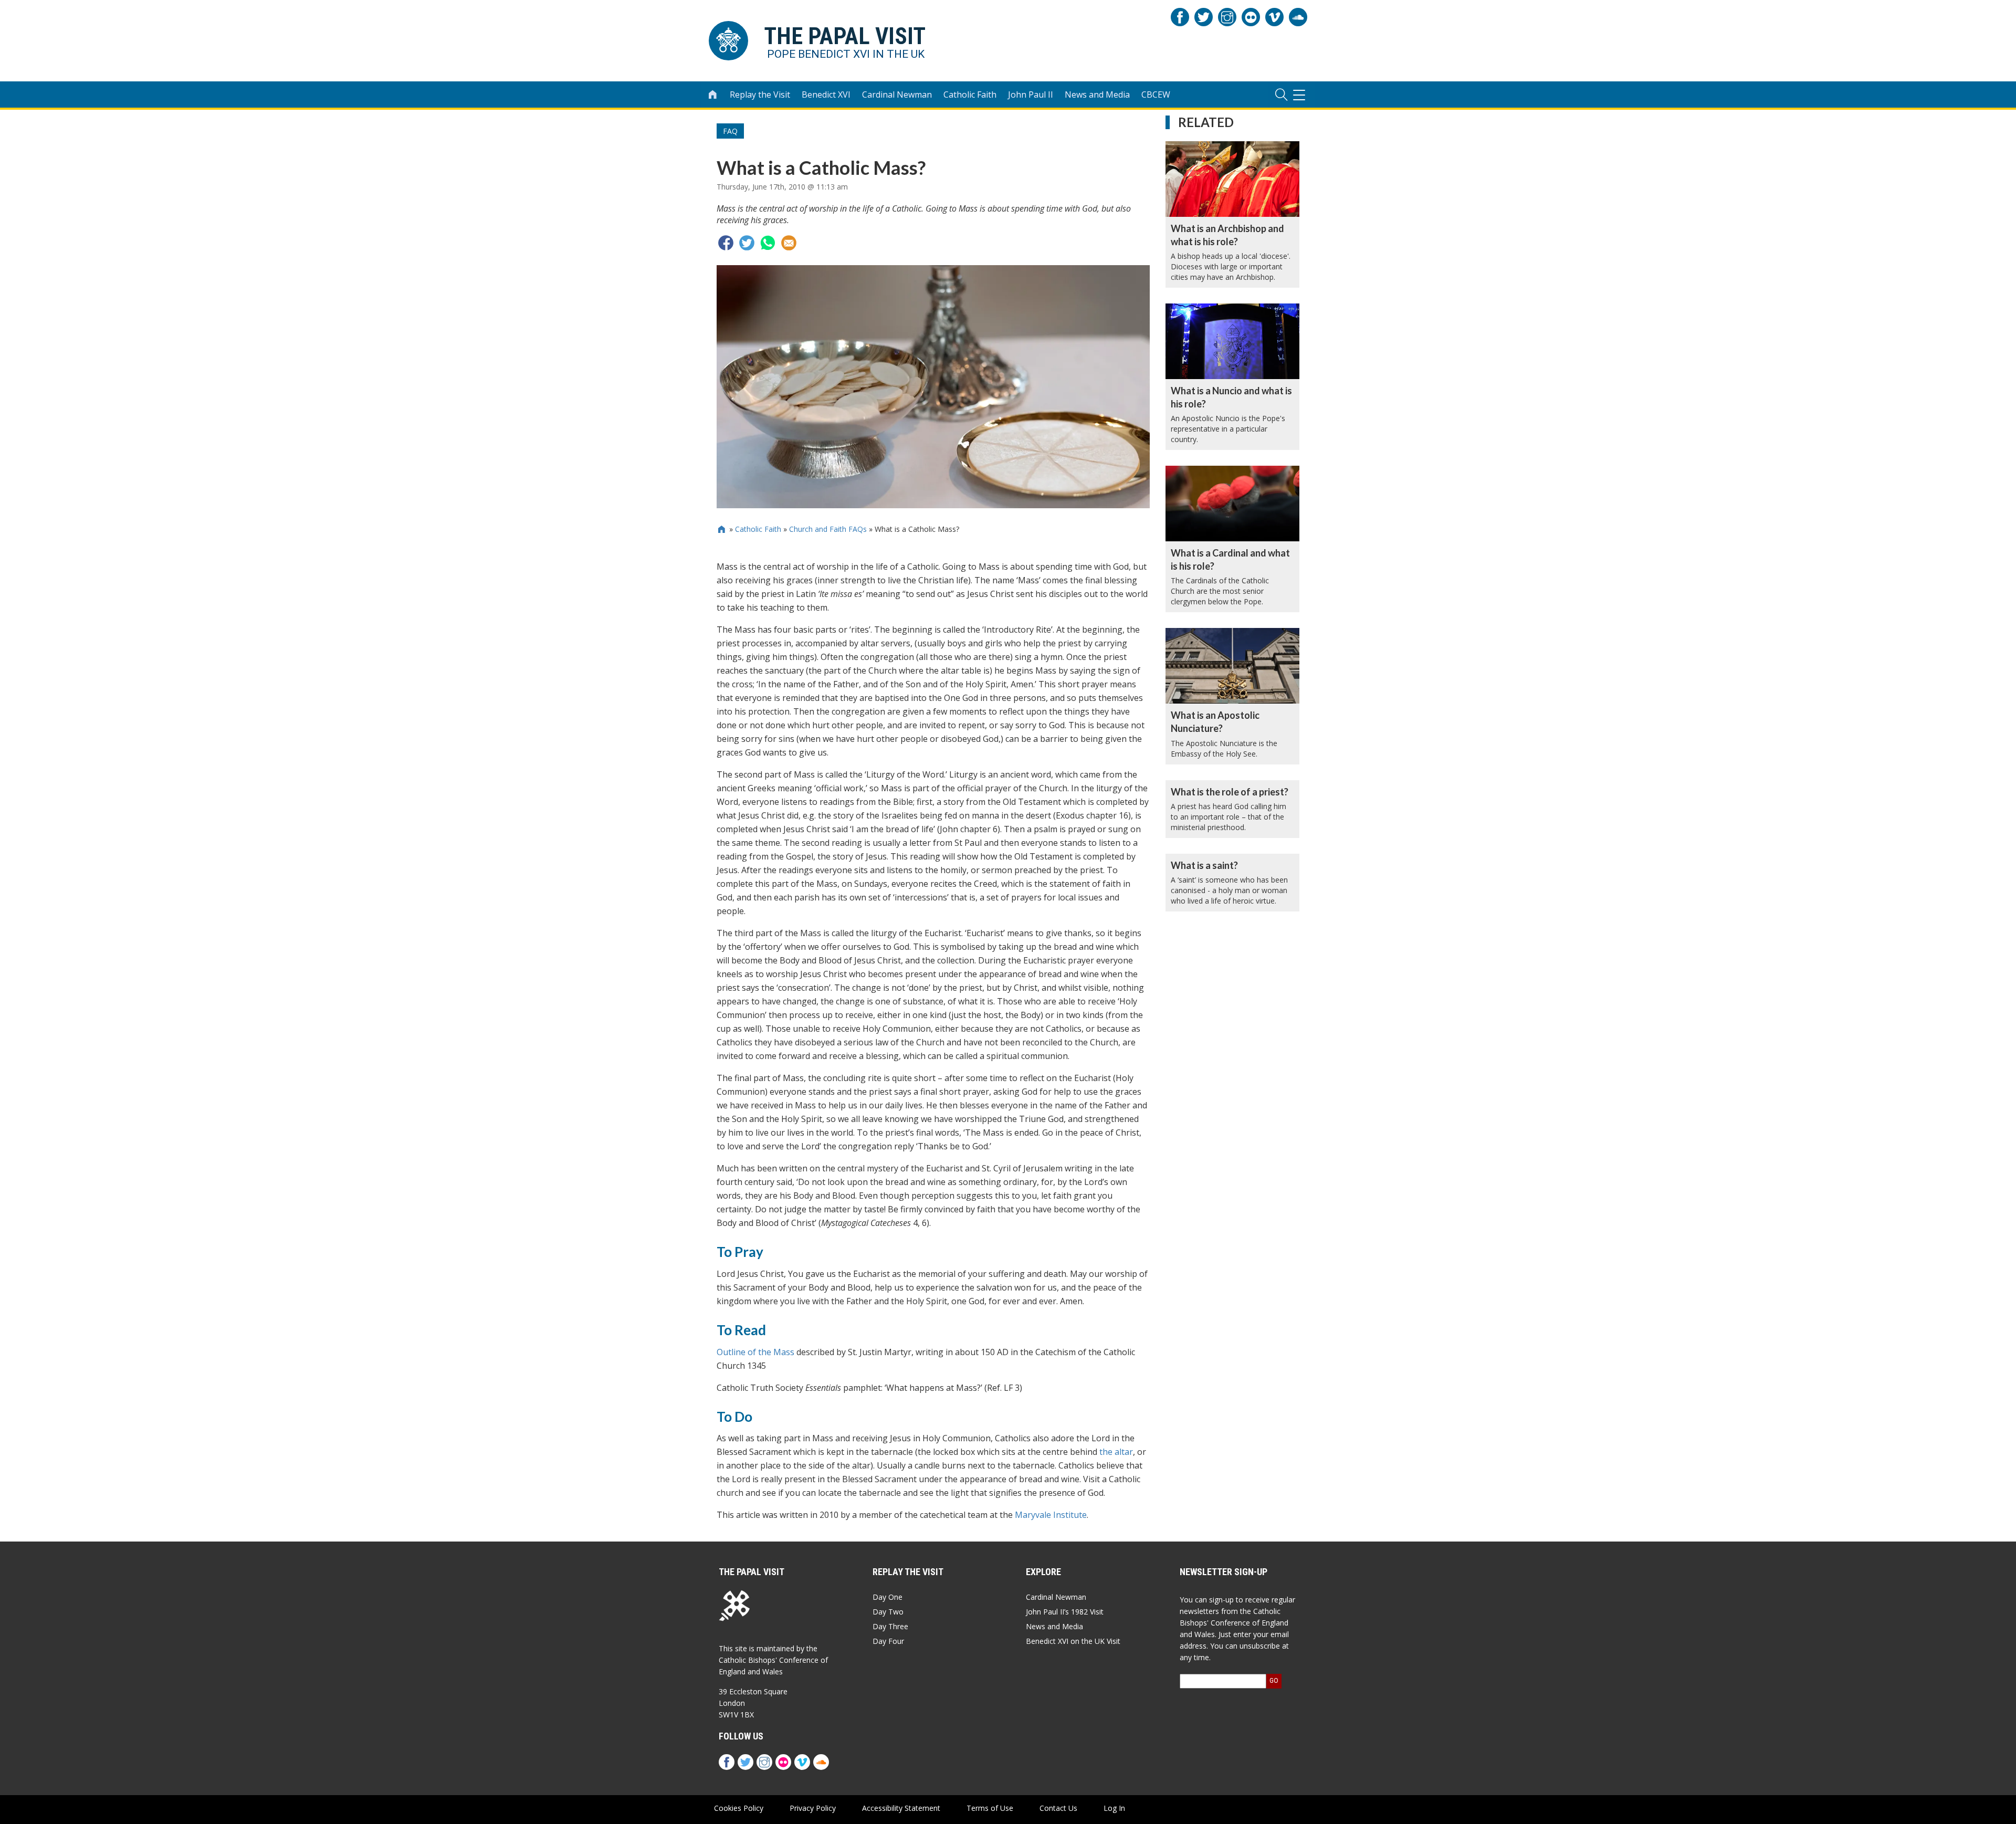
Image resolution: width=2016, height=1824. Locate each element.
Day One (888, 1597)
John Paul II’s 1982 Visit (1065, 1612)
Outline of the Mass (755, 1352)
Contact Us (1058, 1808)
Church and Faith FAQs (828, 529)
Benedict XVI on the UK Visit (1073, 1641)
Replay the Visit (760, 95)
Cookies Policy (739, 1808)
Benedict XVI (826, 95)
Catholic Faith (970, 95)
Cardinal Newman (897, 95)
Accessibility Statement (901, 1808)
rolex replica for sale (776, 1675)
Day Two (888, 1612)
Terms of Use (990, 1808)
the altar (1116, 1452)
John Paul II (1031, 95)
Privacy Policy (813, 1808)
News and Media (1097, 95)
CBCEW (1156, 95)
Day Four (888, 1641)
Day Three (890, 1626)
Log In (1114, 1808)
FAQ (730, 131)
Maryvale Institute (1051, 1515)
